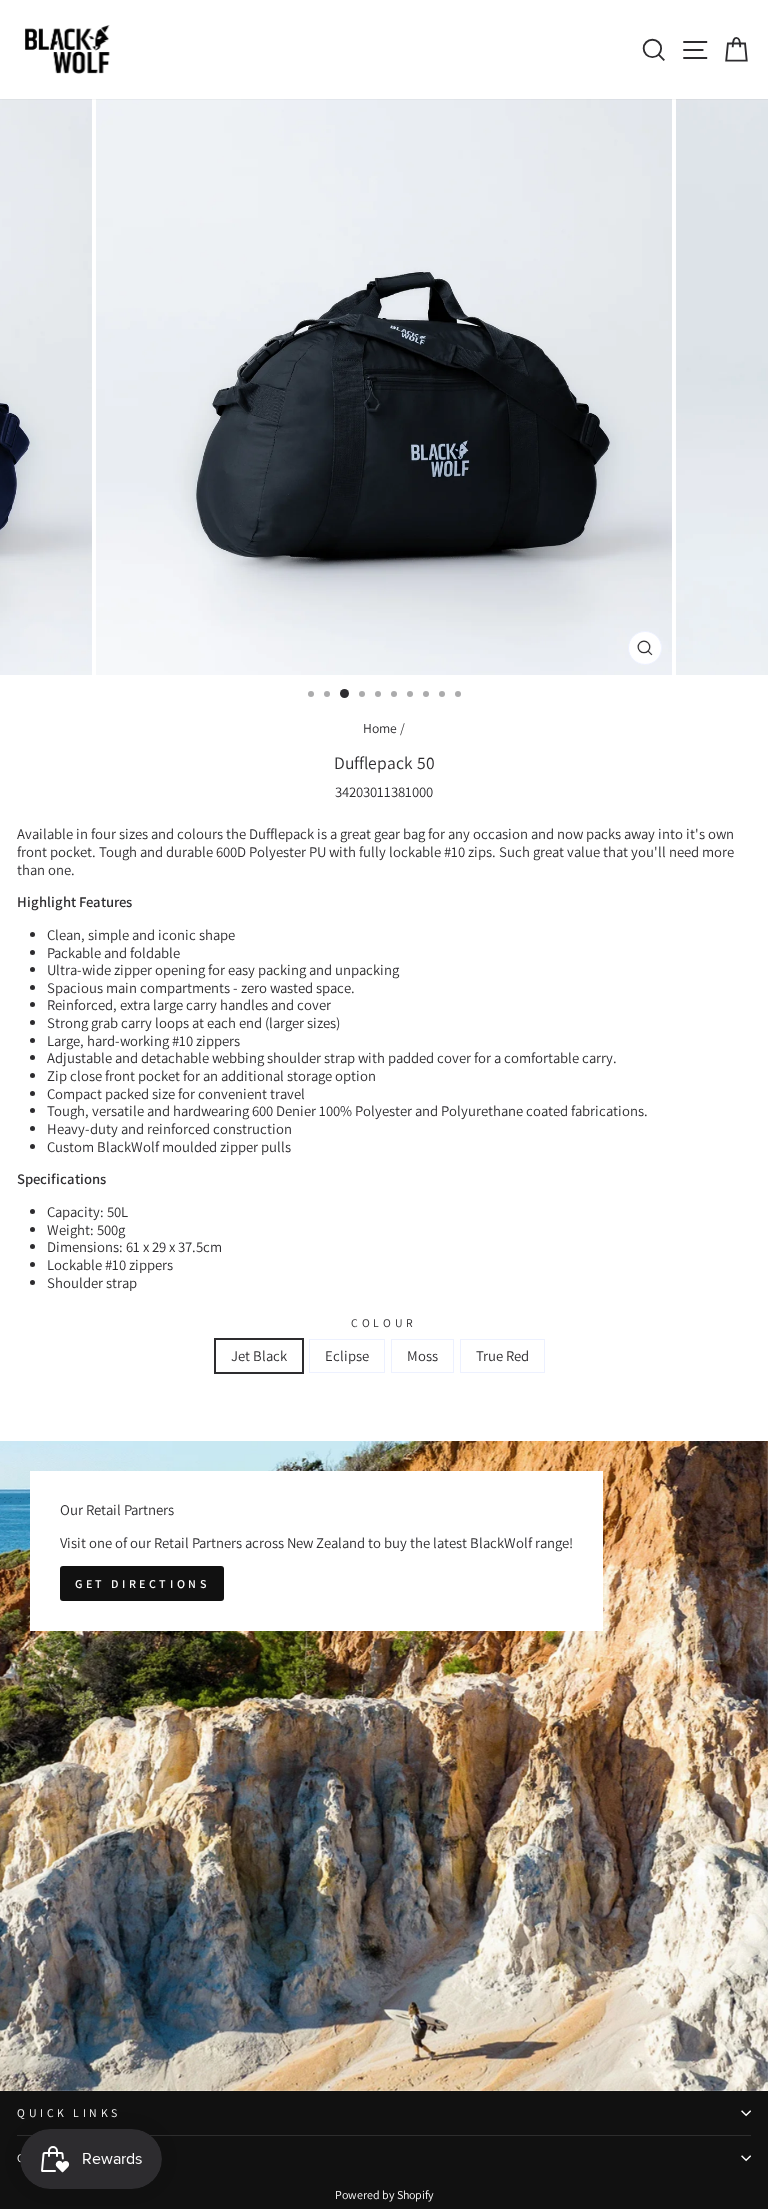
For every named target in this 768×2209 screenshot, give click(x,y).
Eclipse (347, 1355)
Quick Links (69, 2112)
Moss (422, 1355)
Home (380, 728)
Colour (383, 1323)
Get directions (142, 1583)
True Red (502, 1355)
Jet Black (259, 1355)
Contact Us (66, 2157)
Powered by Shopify (384, 2194)
